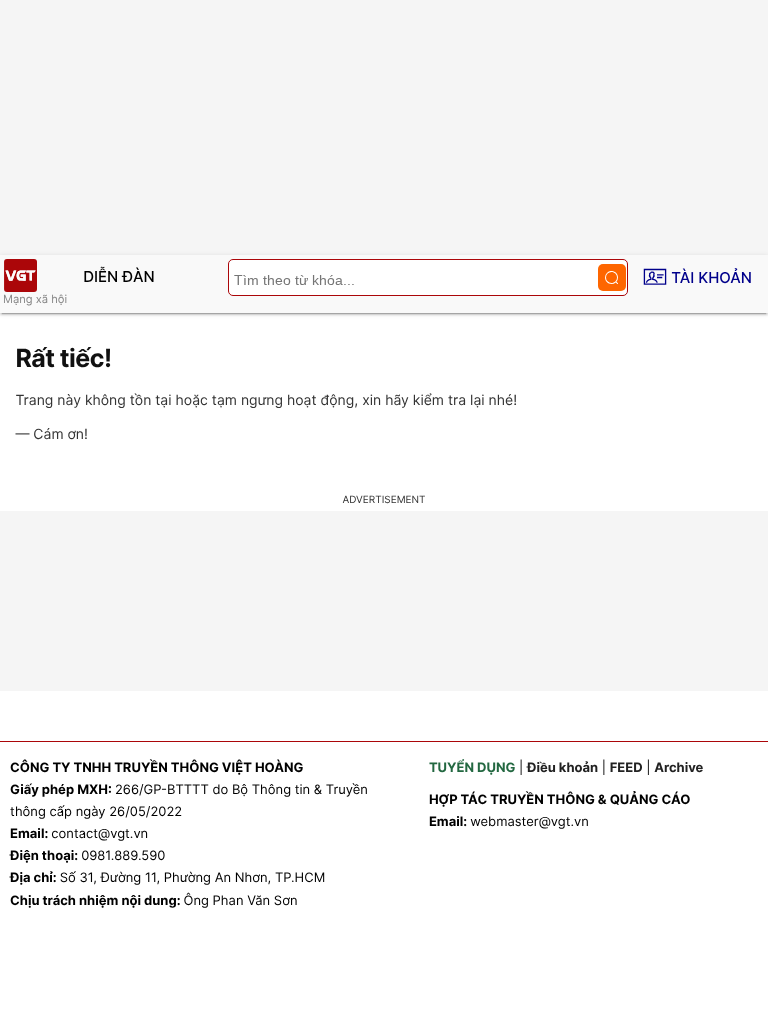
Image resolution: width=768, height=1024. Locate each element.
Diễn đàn (119, 276)
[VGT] (20, 275)
